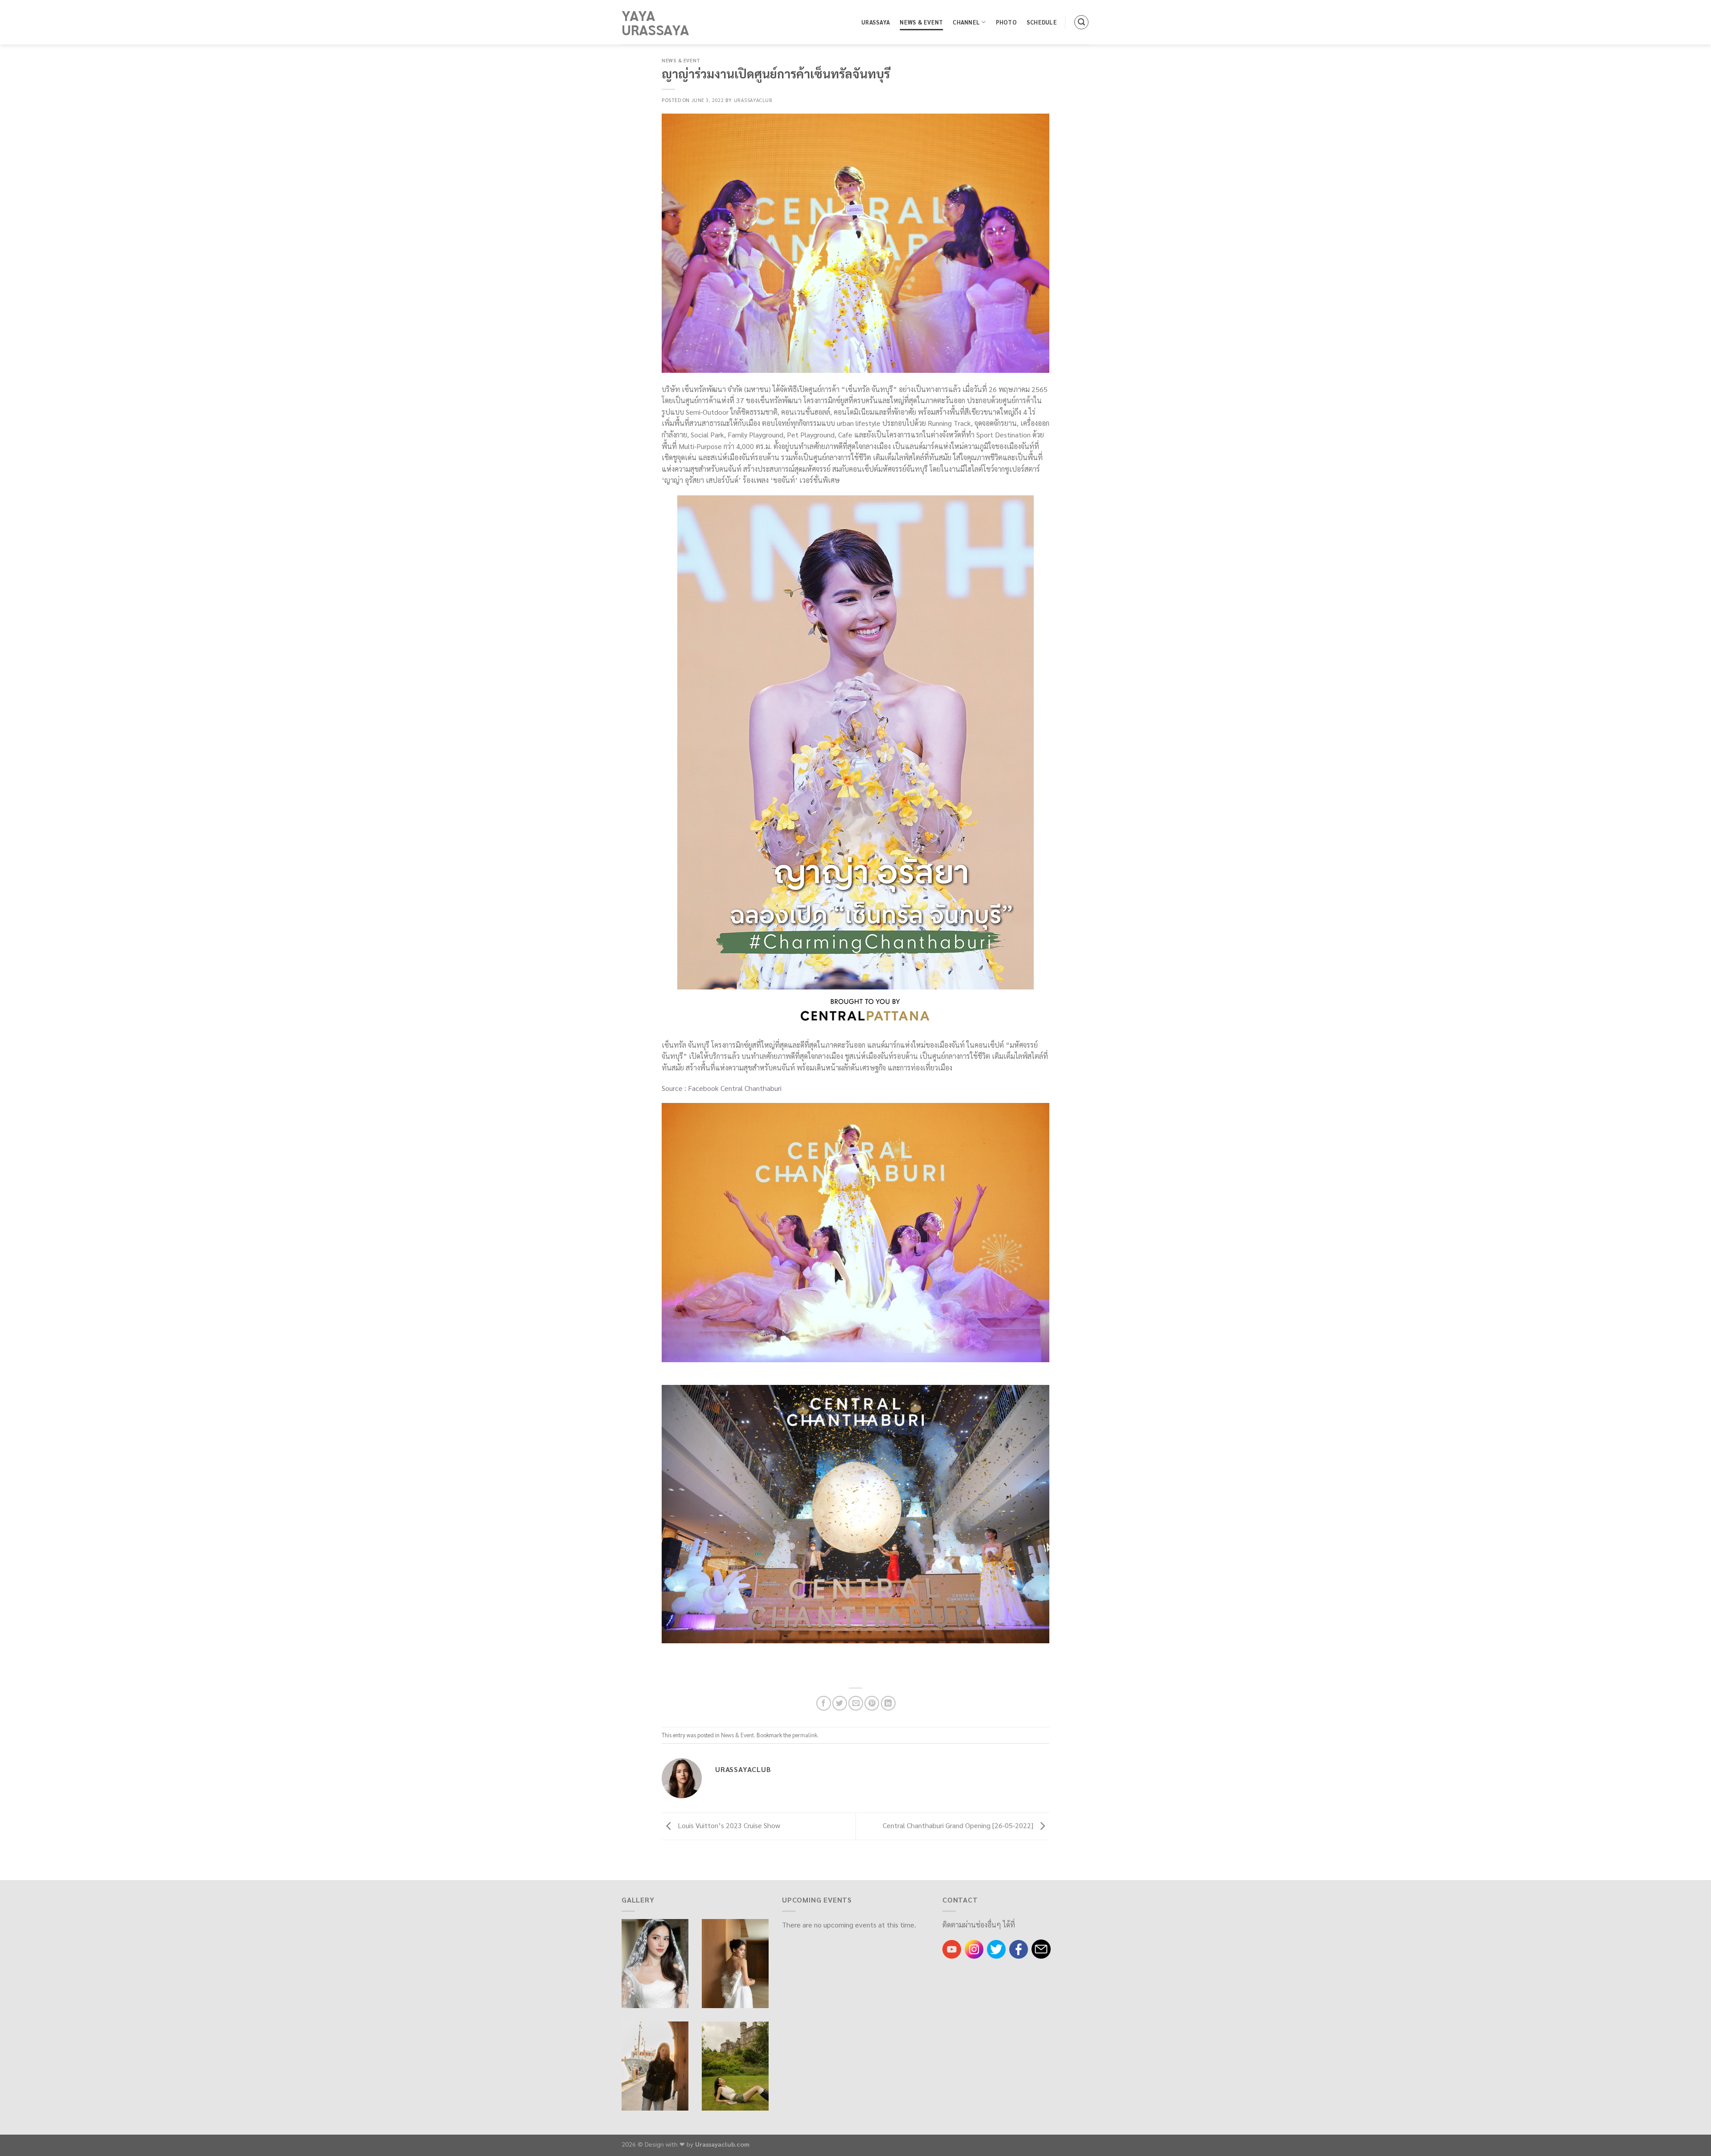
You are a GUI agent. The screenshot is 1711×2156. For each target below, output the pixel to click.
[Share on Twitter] (840, 1703)
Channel (966, 22)
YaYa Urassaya (655, 22)
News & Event (921, 22)
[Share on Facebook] (824, 1703)
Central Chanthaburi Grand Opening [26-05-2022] (959, 1825)
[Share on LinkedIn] (888, 1703)
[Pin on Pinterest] (872, 1703)
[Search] (1081, 22)
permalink (805, 1735)
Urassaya (876, 22)
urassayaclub (753, 100)
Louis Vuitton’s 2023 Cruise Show (728, 1825)
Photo (1006, 22)
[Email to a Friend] (856, 1703)
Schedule (1042, 22)
